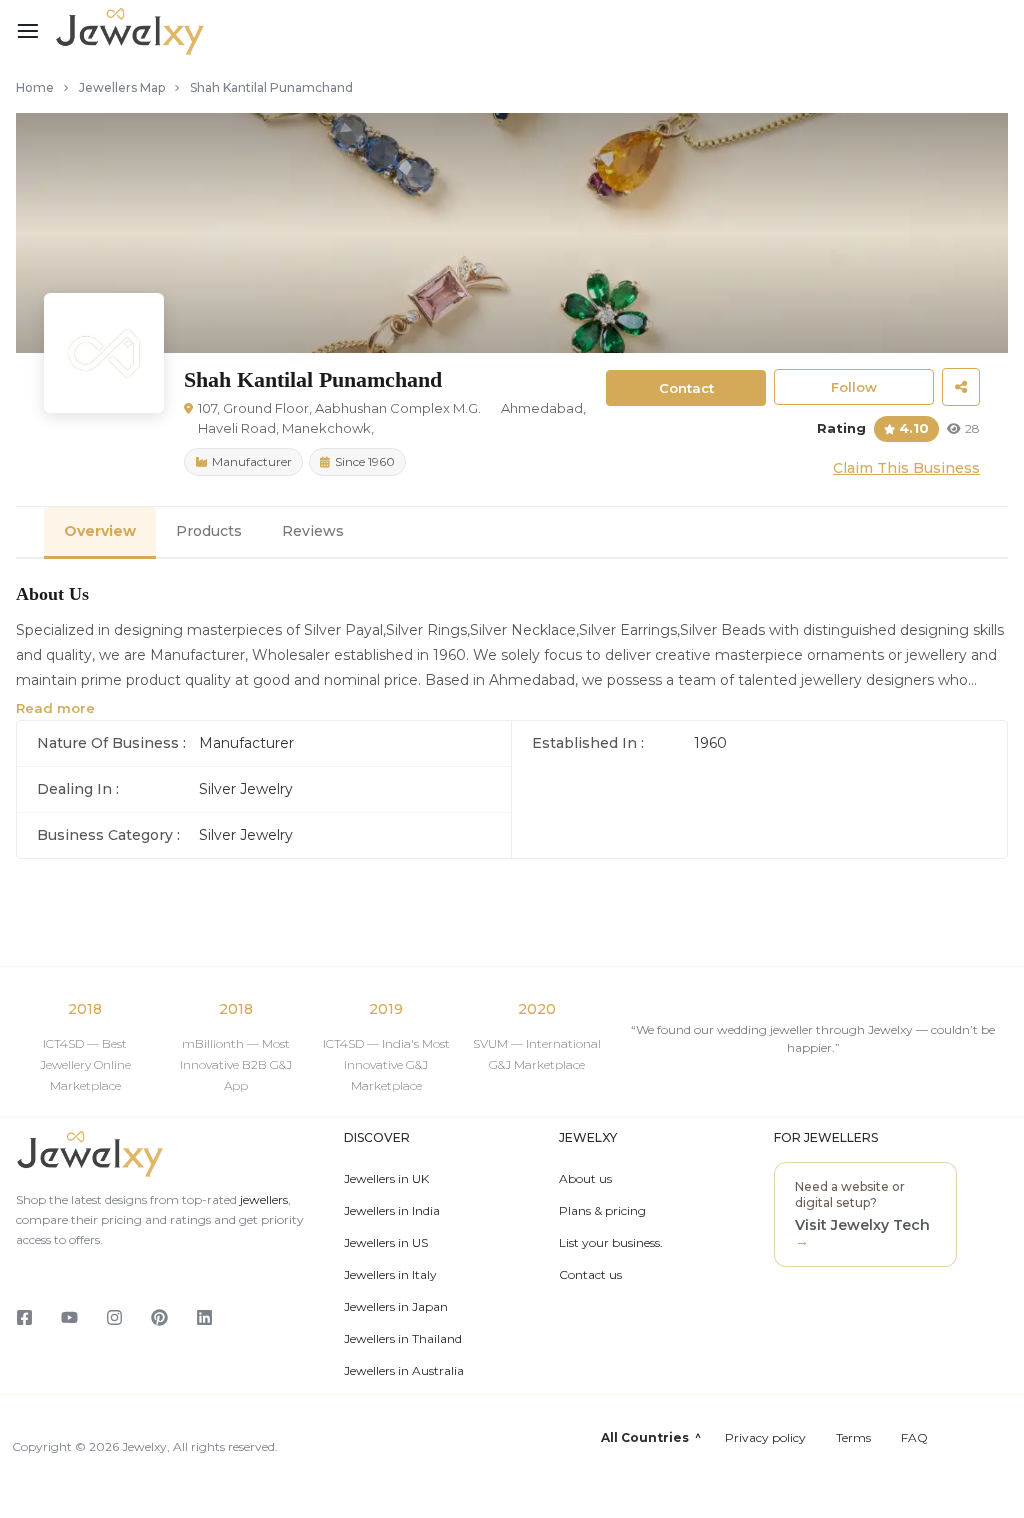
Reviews (313, 531)
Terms (853, 1438)
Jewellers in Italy (390, 1275)
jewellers (262, 1199)
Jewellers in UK (386, 1179)
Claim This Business (906, 468)
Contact (686, 388)
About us (585, 1179)
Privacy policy (765, 1438)
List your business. (611, 1243)
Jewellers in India (392, 1211)
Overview (100, 531)
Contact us (590, 1275)
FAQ (914, 1438)
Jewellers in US (386, 1243)
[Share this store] (961, 387)
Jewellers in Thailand (403, 1339)
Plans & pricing (602, 1211)
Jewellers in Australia (404, 1371)
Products (209, 531)
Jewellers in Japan (396, 1307)
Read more (55, 708)
